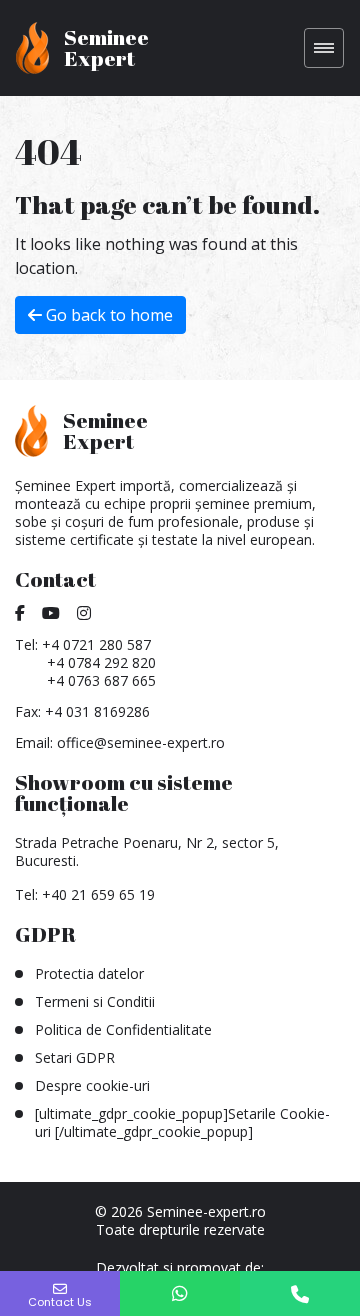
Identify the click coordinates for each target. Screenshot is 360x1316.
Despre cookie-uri (92, 1085)
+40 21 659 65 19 (98, 894)
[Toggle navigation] (324, 48)
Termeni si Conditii (95, 1001)
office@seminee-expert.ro (141, 742)
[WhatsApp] (180, 1293)
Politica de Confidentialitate (123, 1029)
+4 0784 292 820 (101, 662)
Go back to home (107, 315)
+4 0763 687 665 (101, 680)
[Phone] (300, 1293)
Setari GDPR (75, 1057)
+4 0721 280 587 (96, 644)
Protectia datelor (89, 973)
